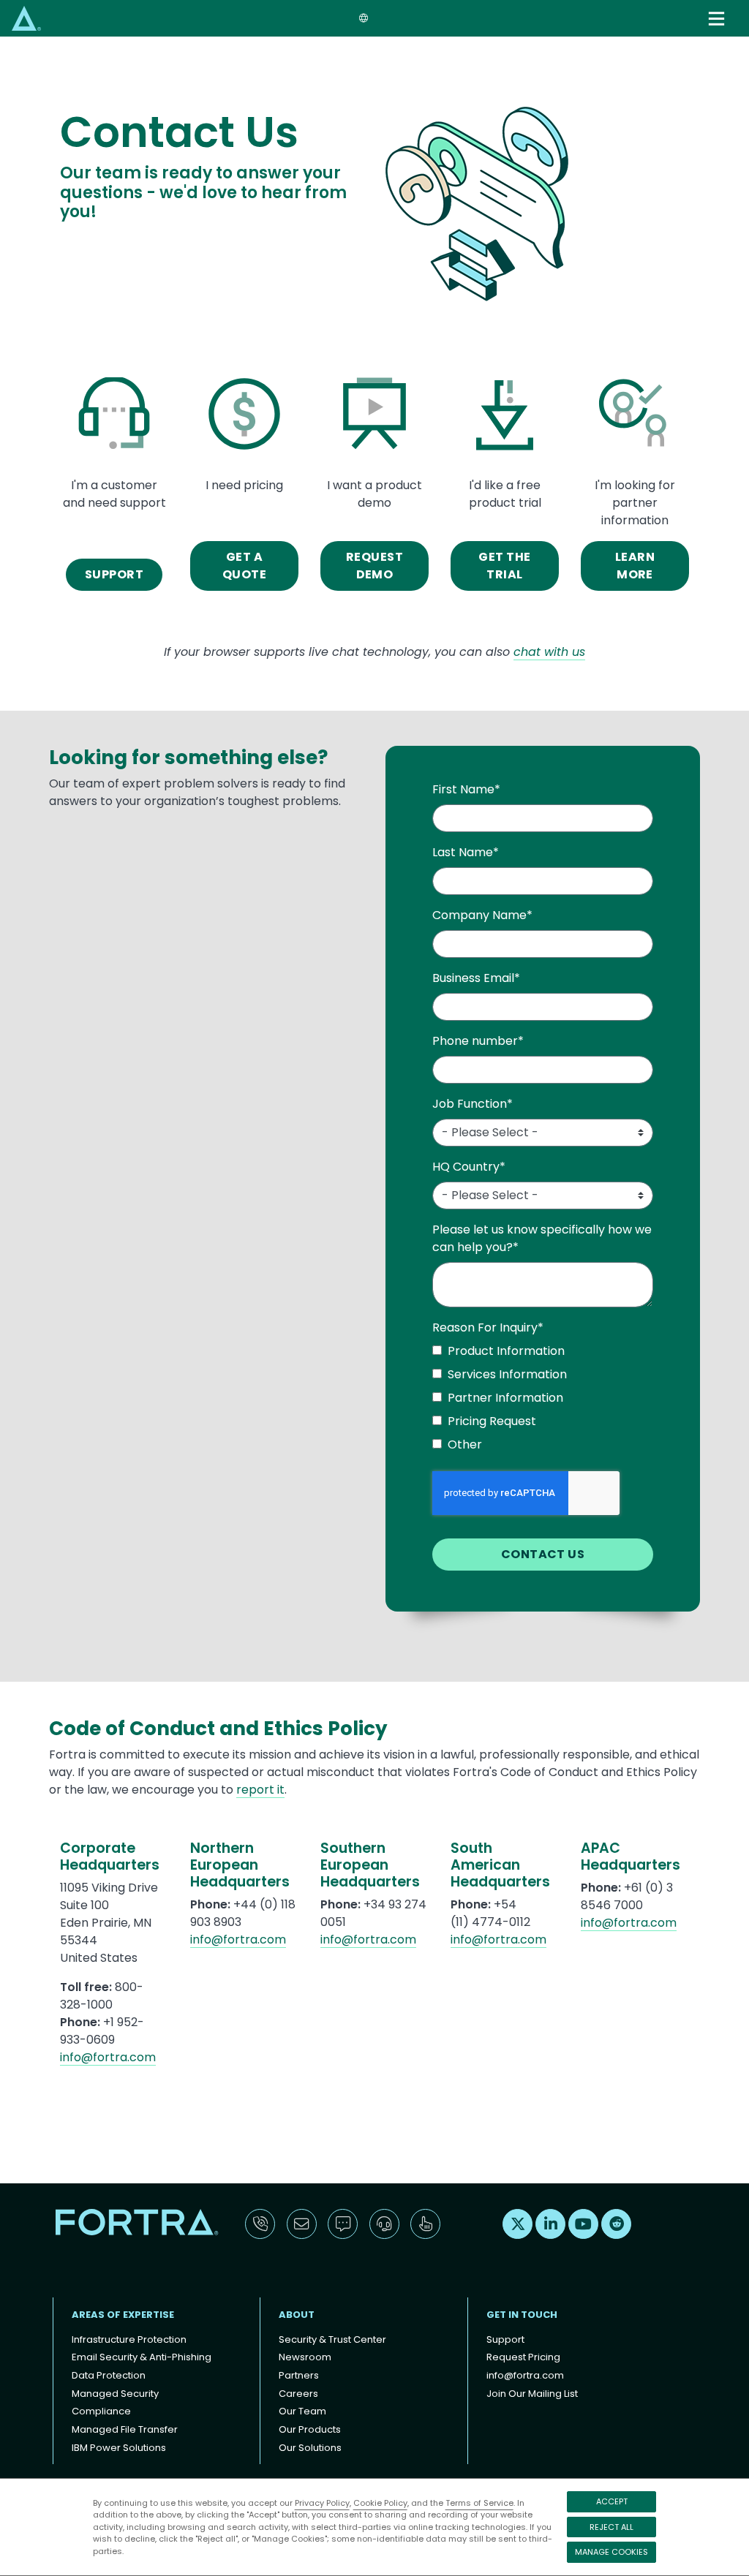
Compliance (101, 2411)
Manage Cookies (611, 2552)
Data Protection (109, 2375)
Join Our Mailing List (532, 2394)
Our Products (310, 2429)
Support (505, 2339)
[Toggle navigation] (718, 19)
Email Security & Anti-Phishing (142, 2357)
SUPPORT (114, 574)
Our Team (302, 2411)
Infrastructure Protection (129, 2339)
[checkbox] (543, 1401)
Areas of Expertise (123, 2315)
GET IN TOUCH (522, 2315)
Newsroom (305, 2357)
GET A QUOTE (244, 566)
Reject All (611, 2527)
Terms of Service (479, 2503)
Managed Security (115, 2394)
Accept (612, 2501)
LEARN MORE (635, 566)
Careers (298, 2394)
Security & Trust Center (332, 2339)
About (297, 2315)
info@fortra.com (108, 2057)
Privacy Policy (322, 2503)
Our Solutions (310, 2448)
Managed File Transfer (125, 2429)
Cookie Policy (380, 2503)
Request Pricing (523, 2357)
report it (260, 1790)
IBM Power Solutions (119, 2448)
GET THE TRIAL (504, 566)
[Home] (26, 18)
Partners (299, 2375)
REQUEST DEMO (374, 566)
